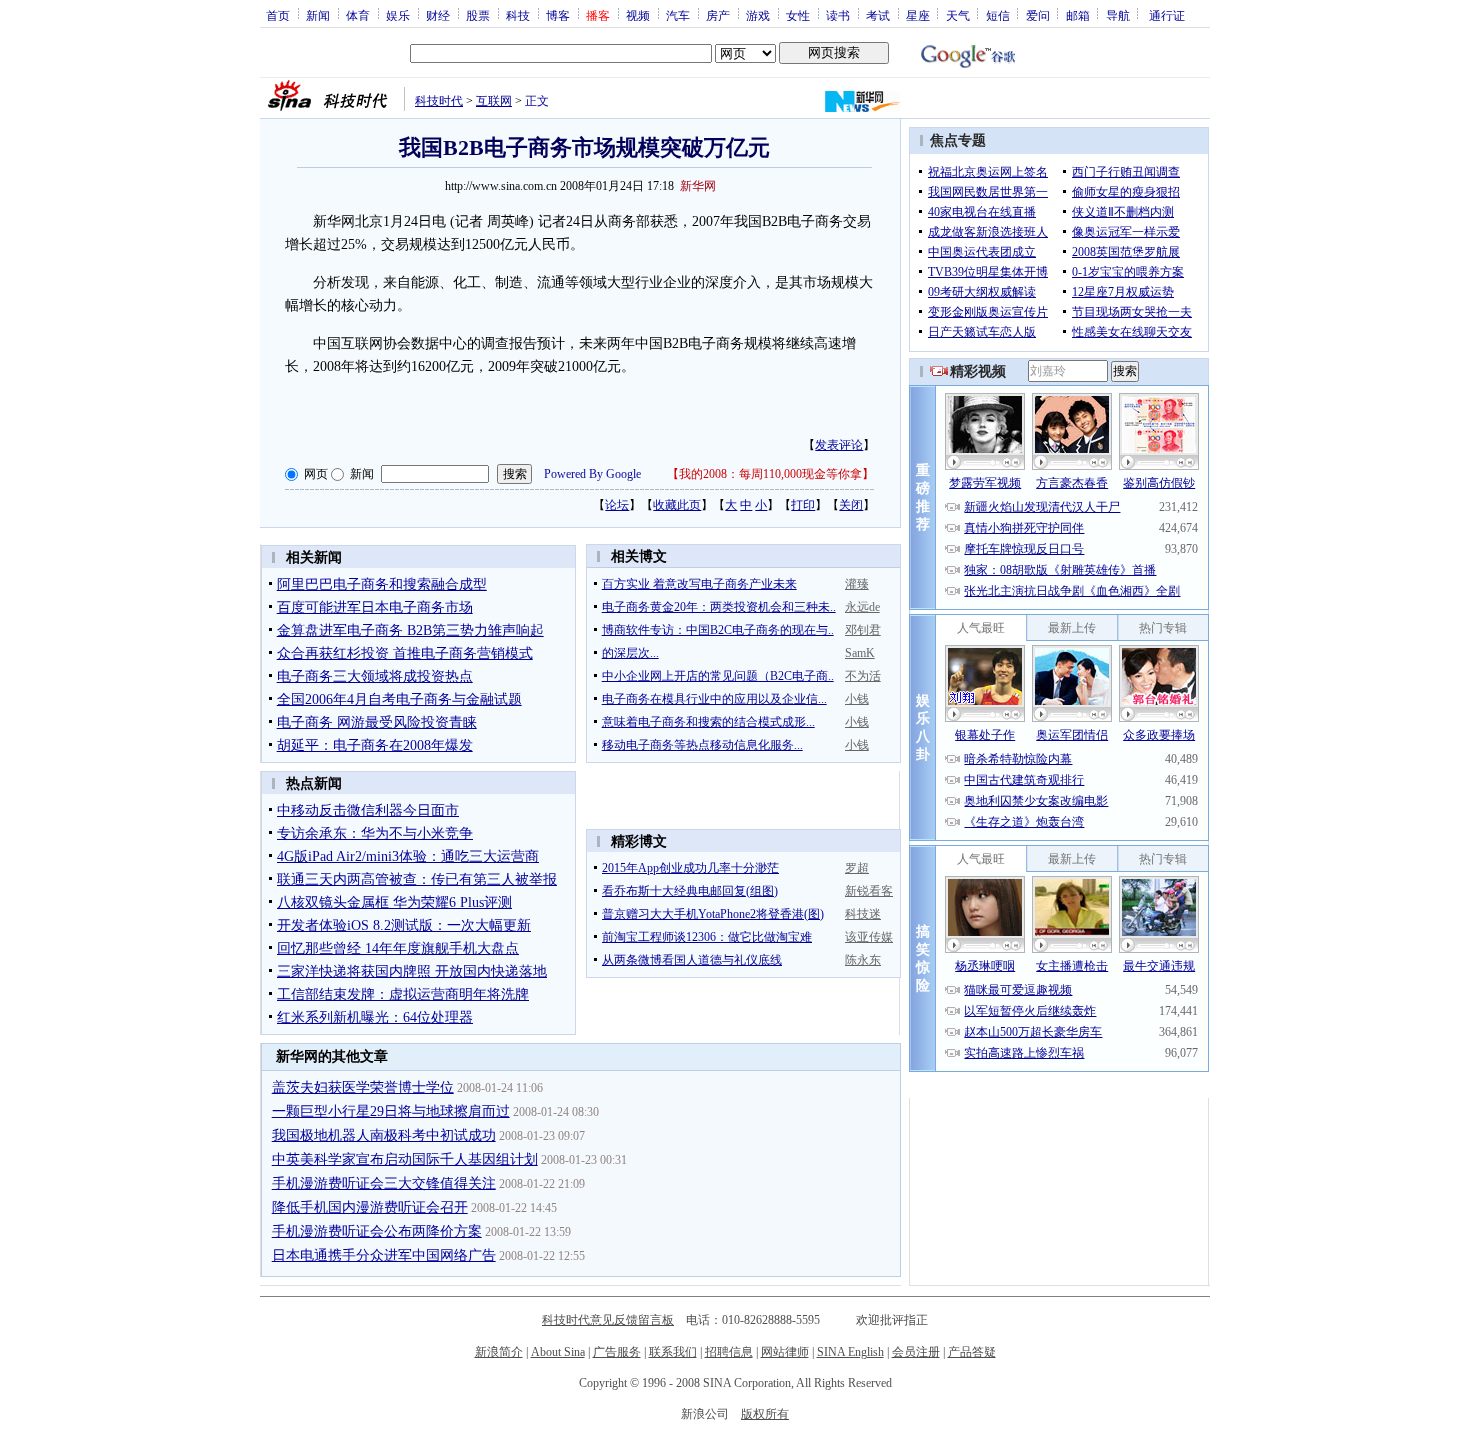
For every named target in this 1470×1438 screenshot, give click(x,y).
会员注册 (916, 1352)
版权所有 (765, 1414)
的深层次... (630, 653)
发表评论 (839, 445)
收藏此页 (677, 505)
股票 (478, 15)
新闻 (318, 15)
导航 (1118, 15)
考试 (878, 15)
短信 (998, 15)
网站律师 (785, 1352)
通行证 (1167, 15)
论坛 (617, 505)
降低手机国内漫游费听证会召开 (370, 1207)
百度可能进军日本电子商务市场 (375, 607)
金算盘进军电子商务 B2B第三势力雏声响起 (410, 630)
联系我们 (673, 1352)
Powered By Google (592, 474)
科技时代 (439, 101)
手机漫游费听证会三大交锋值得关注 (384, 1183)
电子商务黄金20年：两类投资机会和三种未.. (719, 607)
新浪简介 (499, 1352)
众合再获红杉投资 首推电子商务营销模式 (405, 653)
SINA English (850, 1352)
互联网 (494, 101)
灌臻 (857, 584)
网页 (316, 474)
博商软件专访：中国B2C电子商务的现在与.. (718, 630)
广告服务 (617, 1352)
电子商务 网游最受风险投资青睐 (377, 722)
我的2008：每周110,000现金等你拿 (770, 474)
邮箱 (1078, 15)
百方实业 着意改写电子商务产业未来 (699, 584)
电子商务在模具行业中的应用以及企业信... (714, 699)
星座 (918, 15)
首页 (278, 15)
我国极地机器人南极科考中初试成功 (384, 1135)
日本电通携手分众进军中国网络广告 (384, 1255)
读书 (838, 15)
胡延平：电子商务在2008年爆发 (375, 745)
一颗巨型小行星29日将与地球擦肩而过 (391, 1111)
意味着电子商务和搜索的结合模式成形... (708, 722)
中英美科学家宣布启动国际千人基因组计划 (405, 1159)
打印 (803, 505)
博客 (558, 15)
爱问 (1038, 15)
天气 (958, 15)
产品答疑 (972, 1352)
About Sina (558, 1352)
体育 (358, 15)
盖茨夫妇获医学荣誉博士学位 (363, 1087)
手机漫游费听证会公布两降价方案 (377, 1231)
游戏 (758, 15)
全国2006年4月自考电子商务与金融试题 (399, 699)
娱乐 (398, 15)
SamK (860, 653)
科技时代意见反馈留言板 (608, 1320)
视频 (638, 15)
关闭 (851, 505)
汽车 (678, 15)
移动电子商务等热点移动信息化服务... (702, 745)
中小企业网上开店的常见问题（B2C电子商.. (718, 676)
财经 (438, 15)
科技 (518, 15)
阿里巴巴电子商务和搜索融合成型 (382, 584)
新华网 (698, 186)
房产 (718, 15)
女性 (798, 15)
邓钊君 (863, 630)
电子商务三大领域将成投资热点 (375, 676)
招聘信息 (729, 1352)
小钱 (857, 699)
